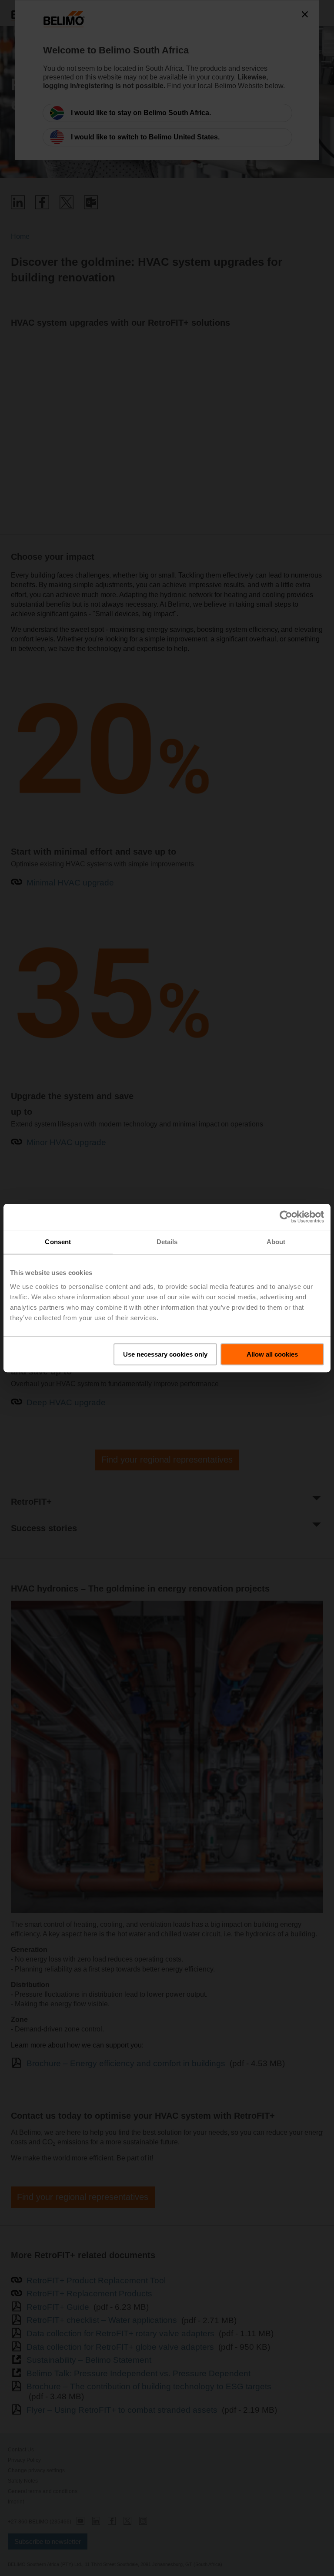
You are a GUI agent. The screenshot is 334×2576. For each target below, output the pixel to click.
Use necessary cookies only (165, 1354)
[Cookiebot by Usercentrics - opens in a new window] (286, 1217)
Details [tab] (167, 1242)
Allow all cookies (272, 1354)
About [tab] (276, 1242)
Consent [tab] (58, 1242)
